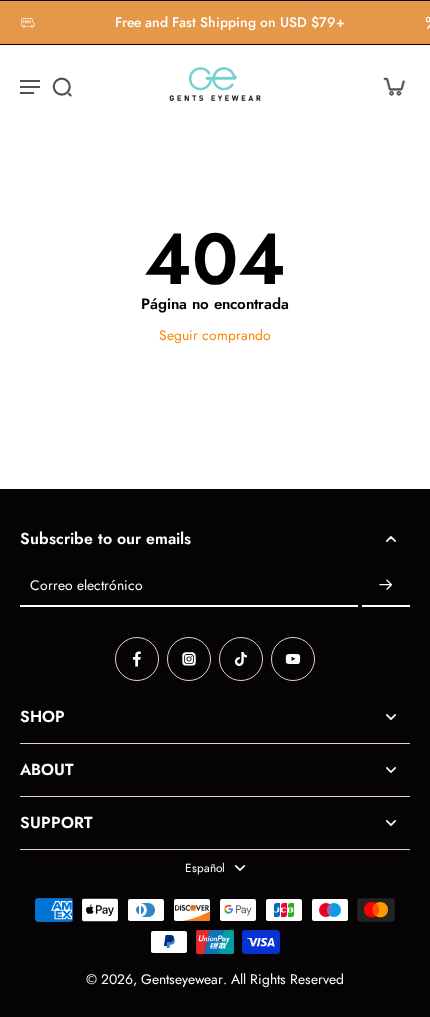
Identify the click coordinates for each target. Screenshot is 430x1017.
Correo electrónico (86, 585)
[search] (62, 86)
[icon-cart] (388, 86)
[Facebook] (137, 659)
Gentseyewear (182, 979)
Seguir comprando (215, 335)
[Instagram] (189, 659)
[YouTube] (293, 659)
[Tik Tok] (241, 659)
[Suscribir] (386, 586)
